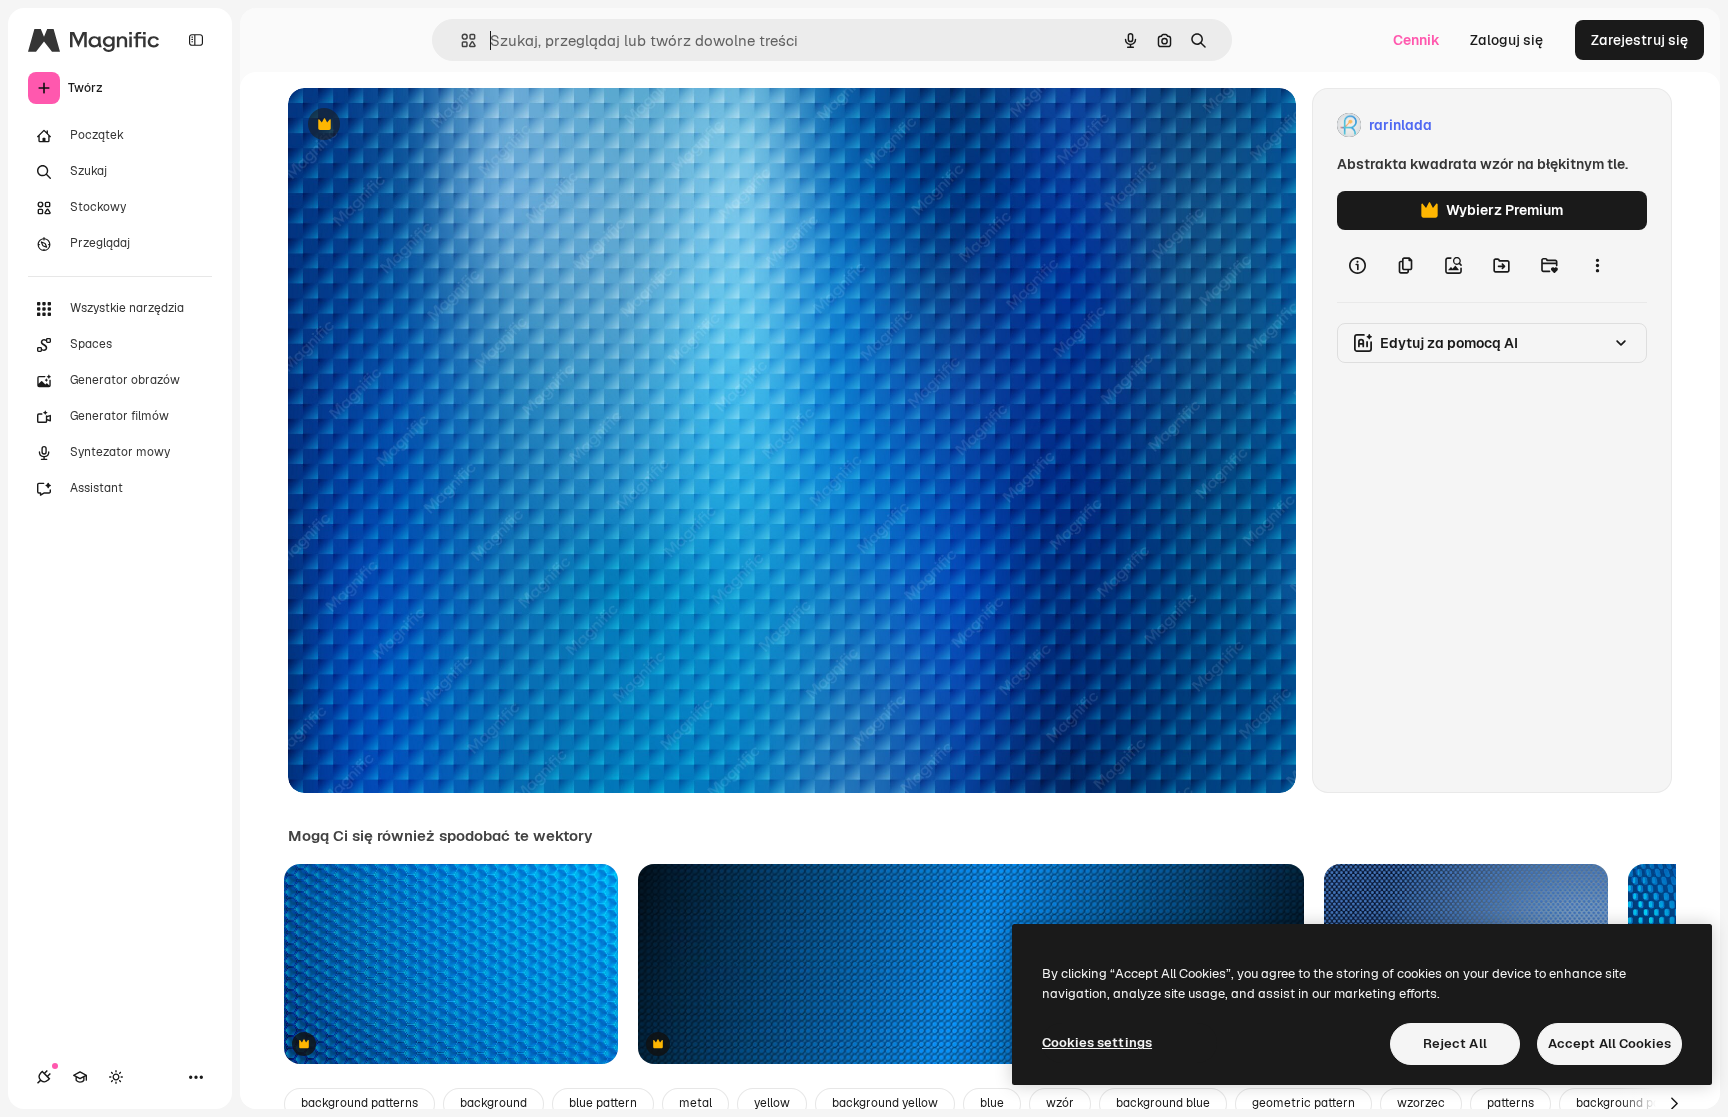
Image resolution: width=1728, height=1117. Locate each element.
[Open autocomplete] (460, 40)
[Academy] (80, 1077)
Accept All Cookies (1609, 1043)
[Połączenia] (44, 1077)
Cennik (1416, 40)
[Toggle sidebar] (196, 40)
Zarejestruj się (1639, 40)
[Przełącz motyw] (116, 1077)
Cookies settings (1097, 1042)
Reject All (1455, 1043)
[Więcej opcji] (1597, 266)
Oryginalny (426, 125)
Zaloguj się (1506, 40)
